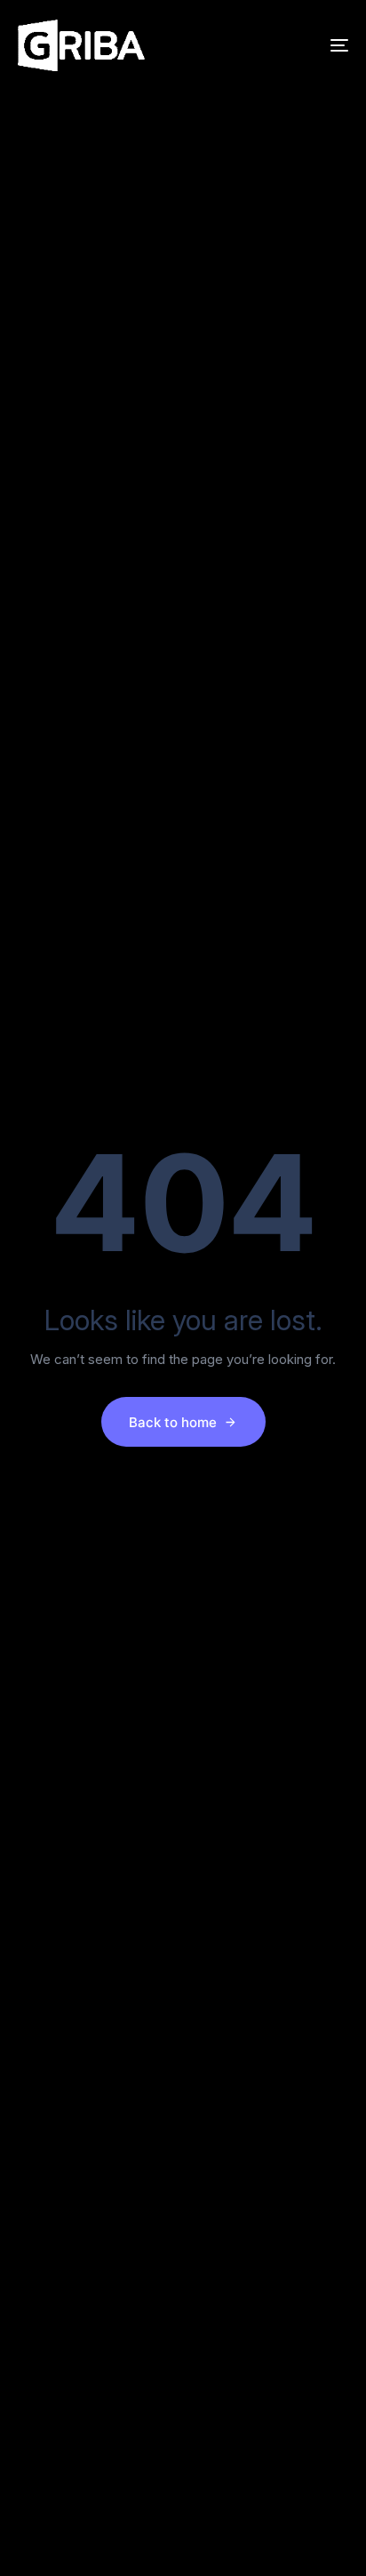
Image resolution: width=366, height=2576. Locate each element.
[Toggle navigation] (293, 45)
